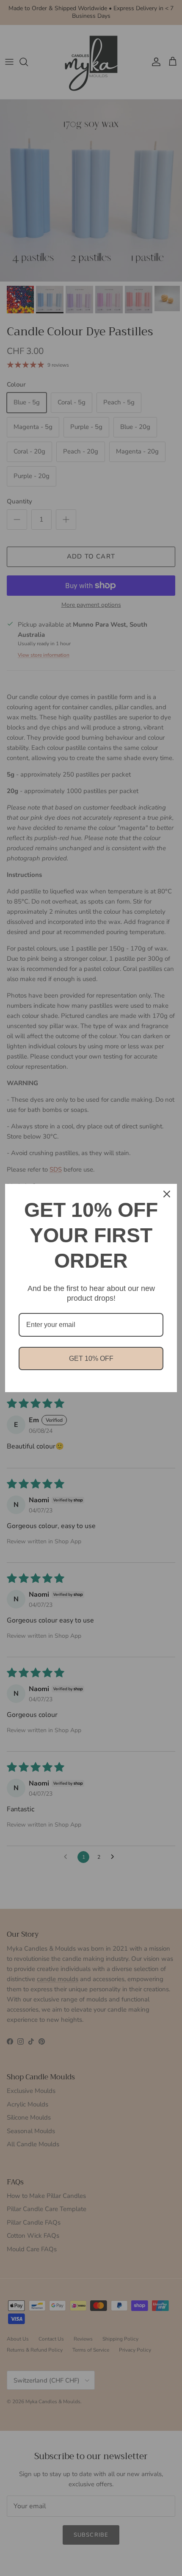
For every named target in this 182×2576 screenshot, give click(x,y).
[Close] (167, 1194)
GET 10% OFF (91, 1358)
